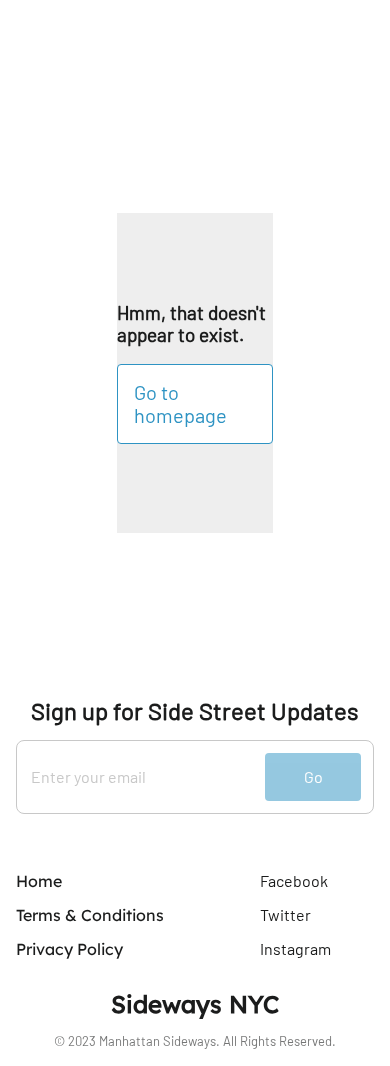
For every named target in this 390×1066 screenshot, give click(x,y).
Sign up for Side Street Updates (195, 711)
